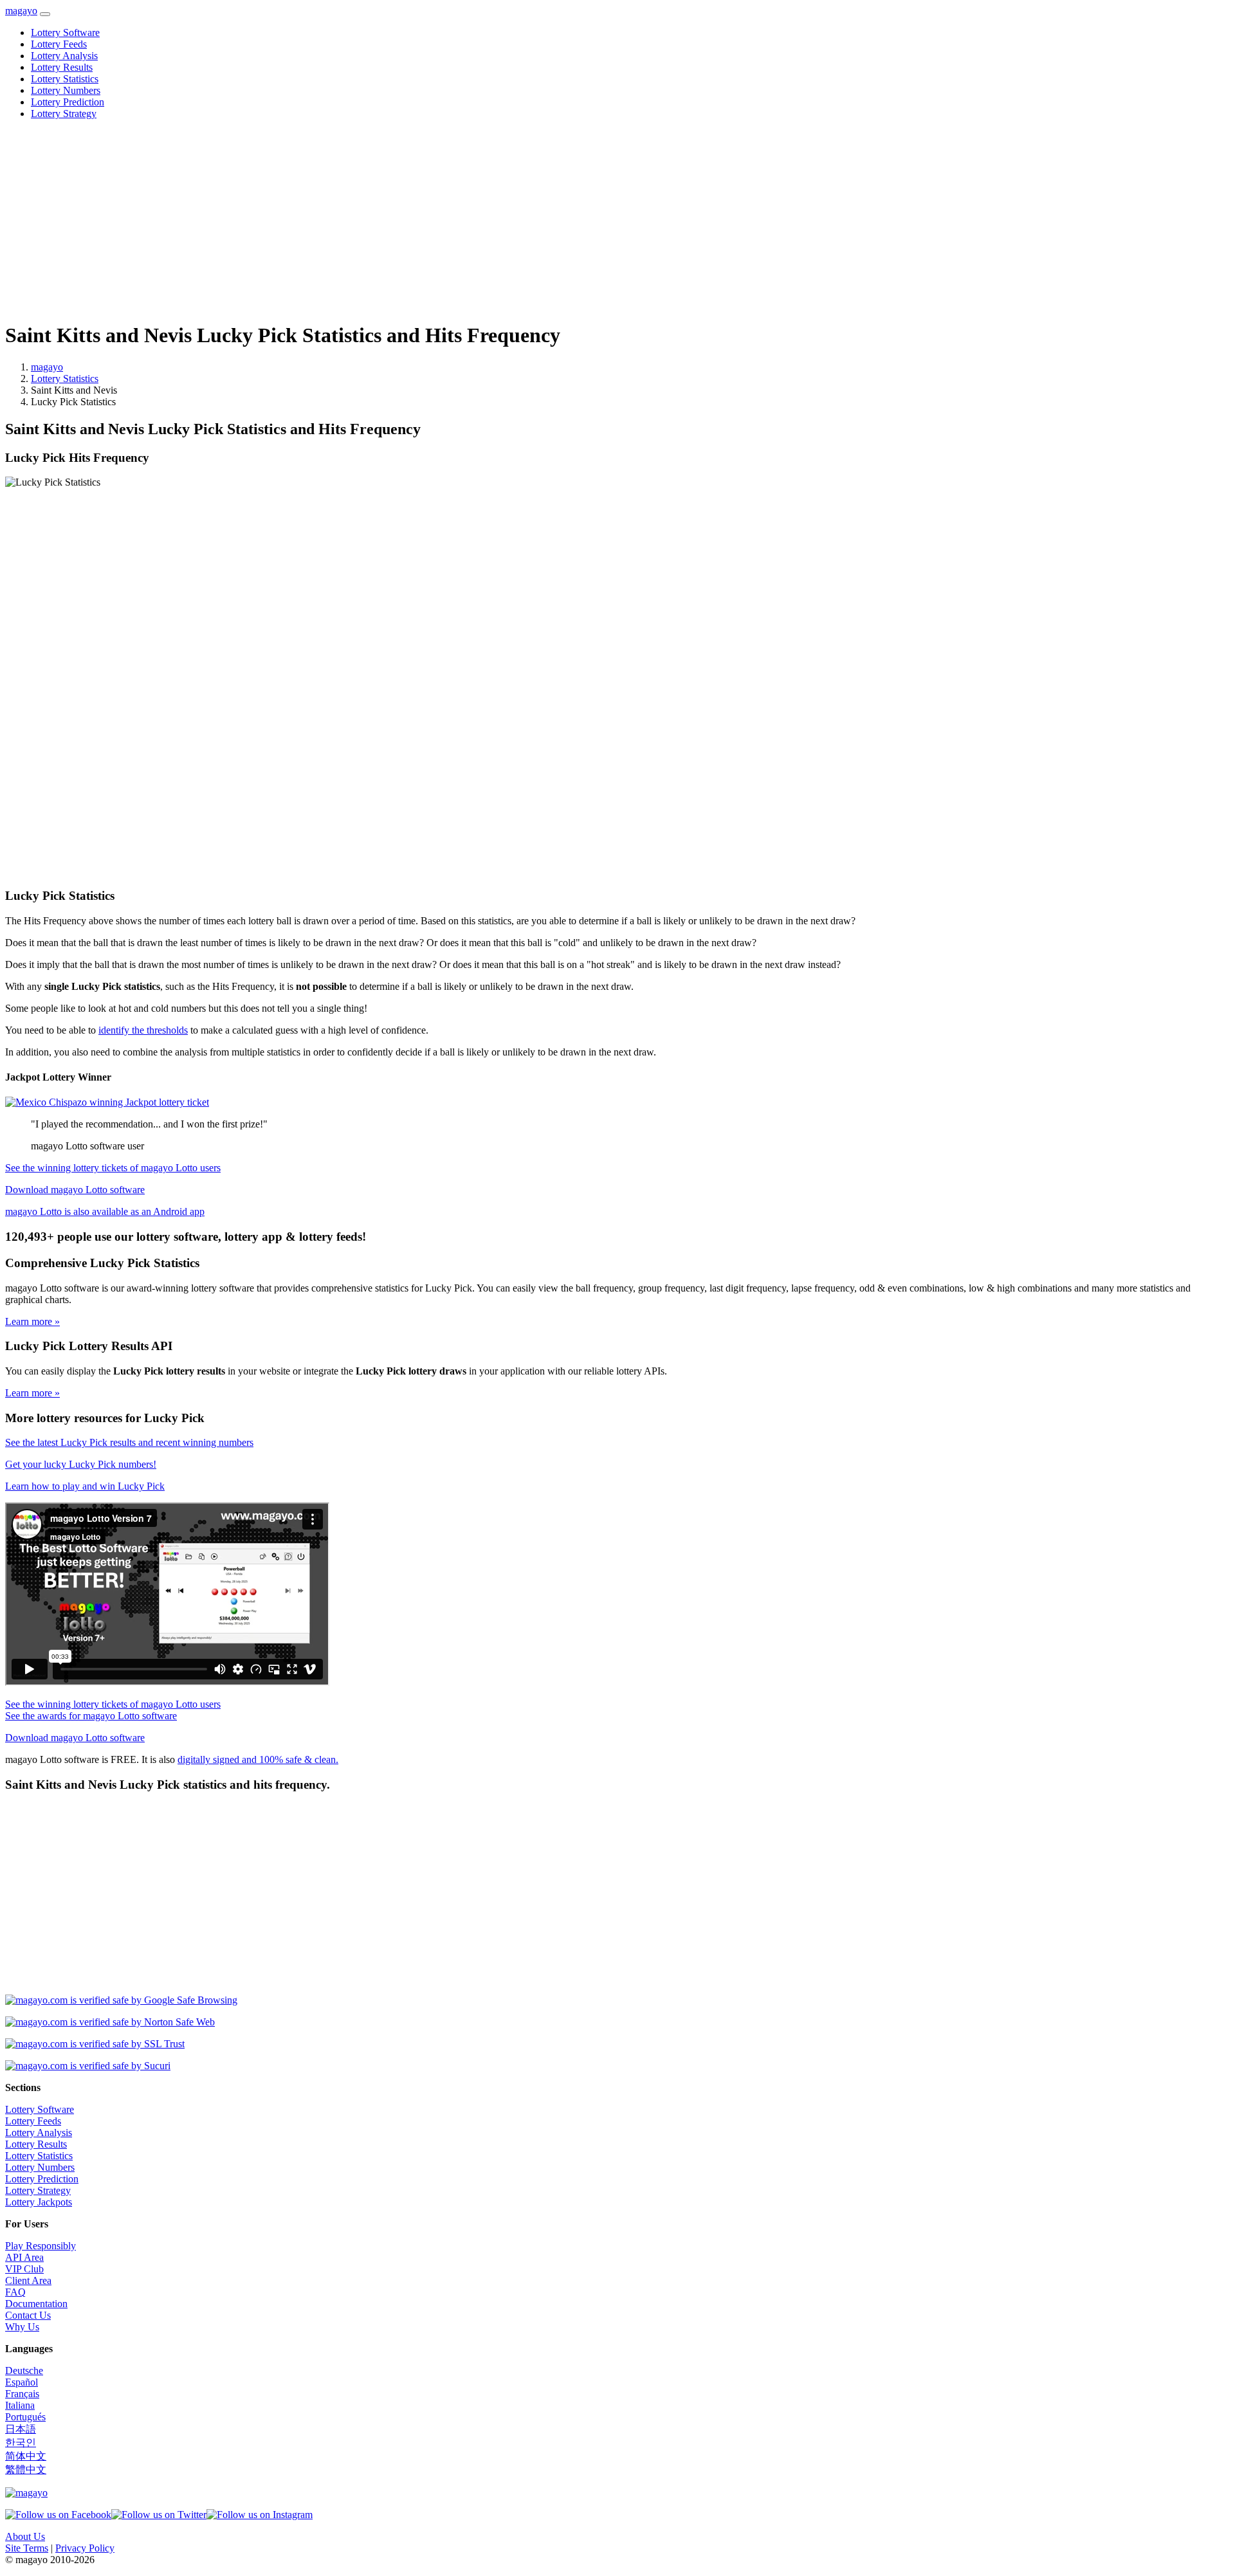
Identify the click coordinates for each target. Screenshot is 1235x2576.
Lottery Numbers (66, 90)
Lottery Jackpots (39, 2202)
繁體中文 (26, 2470)
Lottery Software (65, 32)
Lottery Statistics (65, 79)
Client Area (28, 2280)
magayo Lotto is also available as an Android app (105, 1211)
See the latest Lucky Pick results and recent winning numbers (129, 1442)
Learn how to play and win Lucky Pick (85, 1486)
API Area (24, 2257)
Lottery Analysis (64, 56)
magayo (21, 11)
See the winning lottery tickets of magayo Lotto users (113, 1168)
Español (22, 2382)
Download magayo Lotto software (75, 1190)
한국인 (21, 2443)
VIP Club (24, 2269)
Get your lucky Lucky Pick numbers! (81, 1464)
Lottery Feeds (59, 44)
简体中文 (26, 2456)
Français (22, 2394)
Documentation (36, 2304)
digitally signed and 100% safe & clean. (258, 1759)
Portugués (25, 2417)
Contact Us (28, 2315)
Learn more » (32, 1321)
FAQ (15, 2292)
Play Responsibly (41, 2246)
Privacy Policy (85, 2548)
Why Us (22, 2327)
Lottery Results (62, 67)
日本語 (21, 2429)
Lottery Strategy (64, 114)
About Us (25, 2536)
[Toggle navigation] (45, 14)
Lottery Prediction (68, 102)
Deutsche (24, 2370)
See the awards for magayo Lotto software (91, 1716)
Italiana (20, 2405)
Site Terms (27, 2548)
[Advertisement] (391, 220)
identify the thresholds (143, 1030)
